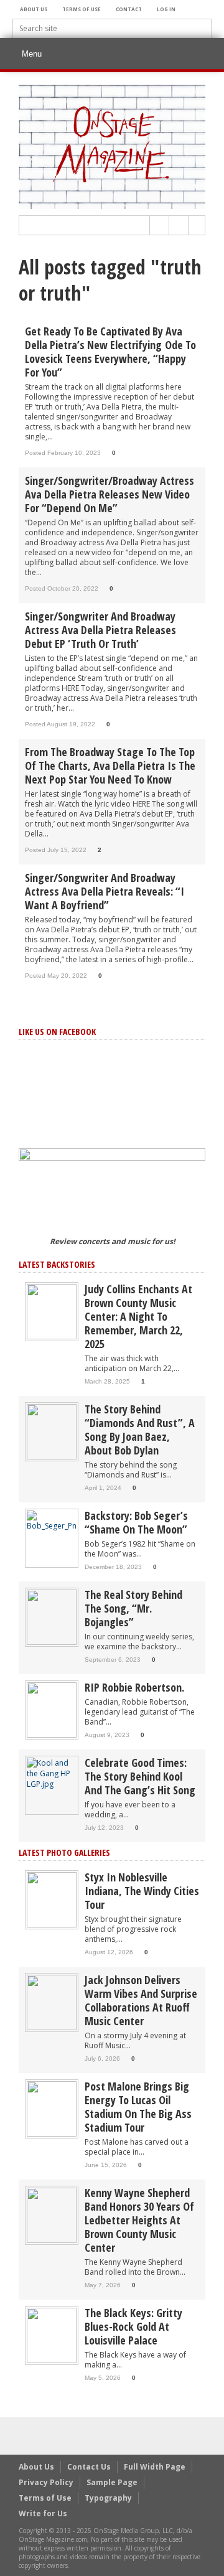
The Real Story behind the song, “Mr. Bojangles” (133, 1608)
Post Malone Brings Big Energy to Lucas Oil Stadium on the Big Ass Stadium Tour (138, 2107)
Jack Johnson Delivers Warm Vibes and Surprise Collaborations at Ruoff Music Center (141, 2000)
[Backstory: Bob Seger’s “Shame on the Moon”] (52, 1520)
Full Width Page (155, 2467)
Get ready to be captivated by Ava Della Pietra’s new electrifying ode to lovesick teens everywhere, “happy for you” (110, 352)
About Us (34, 9)
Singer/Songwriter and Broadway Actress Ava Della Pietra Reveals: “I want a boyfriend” (105, 891)
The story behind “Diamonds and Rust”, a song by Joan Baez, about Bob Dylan (140, 1430)
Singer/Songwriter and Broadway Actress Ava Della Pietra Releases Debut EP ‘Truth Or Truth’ (100, 630)
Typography (108, 2498)
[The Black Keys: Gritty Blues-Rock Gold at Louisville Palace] (52, 2335)
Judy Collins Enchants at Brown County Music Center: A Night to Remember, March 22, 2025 (138, 1316)
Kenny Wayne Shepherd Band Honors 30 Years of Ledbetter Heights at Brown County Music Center (139, 2220)
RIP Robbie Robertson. (134, 1687)
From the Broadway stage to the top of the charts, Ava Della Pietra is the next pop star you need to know (110, 766)
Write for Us (43, 2513)
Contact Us (89, 2467)
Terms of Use (82, 9)
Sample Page (112, 2482)
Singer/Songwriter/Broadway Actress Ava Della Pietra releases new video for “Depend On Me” (110, 494)
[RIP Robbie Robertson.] (52, 1709)
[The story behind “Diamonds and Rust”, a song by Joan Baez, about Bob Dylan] (52, 1431)
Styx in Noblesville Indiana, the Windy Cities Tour (142, 1891)
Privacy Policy (46, 2482)
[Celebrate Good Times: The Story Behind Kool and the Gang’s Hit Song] (52, 1773)
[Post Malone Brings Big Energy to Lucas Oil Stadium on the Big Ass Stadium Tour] (52, 2108)
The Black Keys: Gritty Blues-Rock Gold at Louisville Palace (133, 2326)
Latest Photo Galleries (64, 1852)
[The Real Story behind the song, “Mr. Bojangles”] (52, 1617)
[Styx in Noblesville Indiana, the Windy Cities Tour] (52, 1899)
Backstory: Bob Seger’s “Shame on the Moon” (136, 1522)
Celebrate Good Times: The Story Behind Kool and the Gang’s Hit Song (140, 1776)
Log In (166, 9)
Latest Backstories (57, 1264)
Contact (129, 9)
